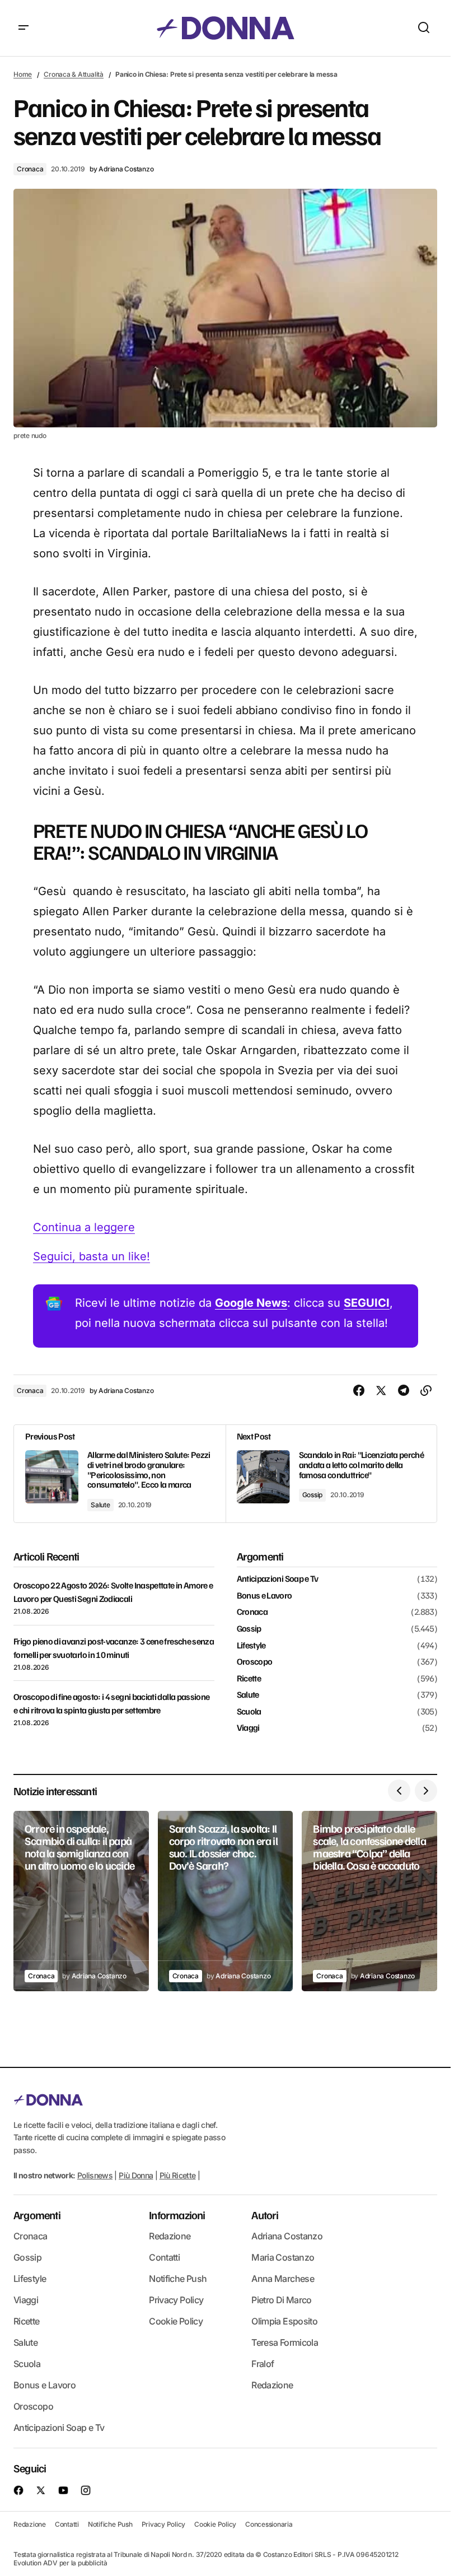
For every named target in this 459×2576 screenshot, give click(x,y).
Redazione (170, 2236)
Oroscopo (255, 1662)
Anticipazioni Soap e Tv (278, 1579)
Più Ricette (178, 2175)
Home (23, 74)
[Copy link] (426, 1391)
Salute (100, 1505)
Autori (265, 2215)
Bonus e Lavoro (264, 1596)
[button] (24, 28)
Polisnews (95, 2175)
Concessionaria (269, 2524)
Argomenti (37, 2215)
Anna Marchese (283, 2279)
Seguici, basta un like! (92, 1256)
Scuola (249, 1712)
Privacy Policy (176, 2300)
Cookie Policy (176, 2321)
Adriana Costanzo (287, 2236)
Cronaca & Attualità (73, 74)
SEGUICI (367, 1303)
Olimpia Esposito (284, 2321)
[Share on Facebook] (359, 1391)
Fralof (263, 2364)
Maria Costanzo (283, 2257)
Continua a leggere (84, 1227)
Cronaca (30, 169)
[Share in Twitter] (381, 1391)
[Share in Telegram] (404, 1391)
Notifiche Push (178, 2279)
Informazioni (177, 2215)
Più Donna (136, 2175)
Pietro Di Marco (281, 2300)
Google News (251, 1303)
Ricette (249, 1679)
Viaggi (248, 1728)
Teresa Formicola (285, 2342)
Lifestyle (251, 1646)
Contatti (164, 2257)
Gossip (313, 1495)
